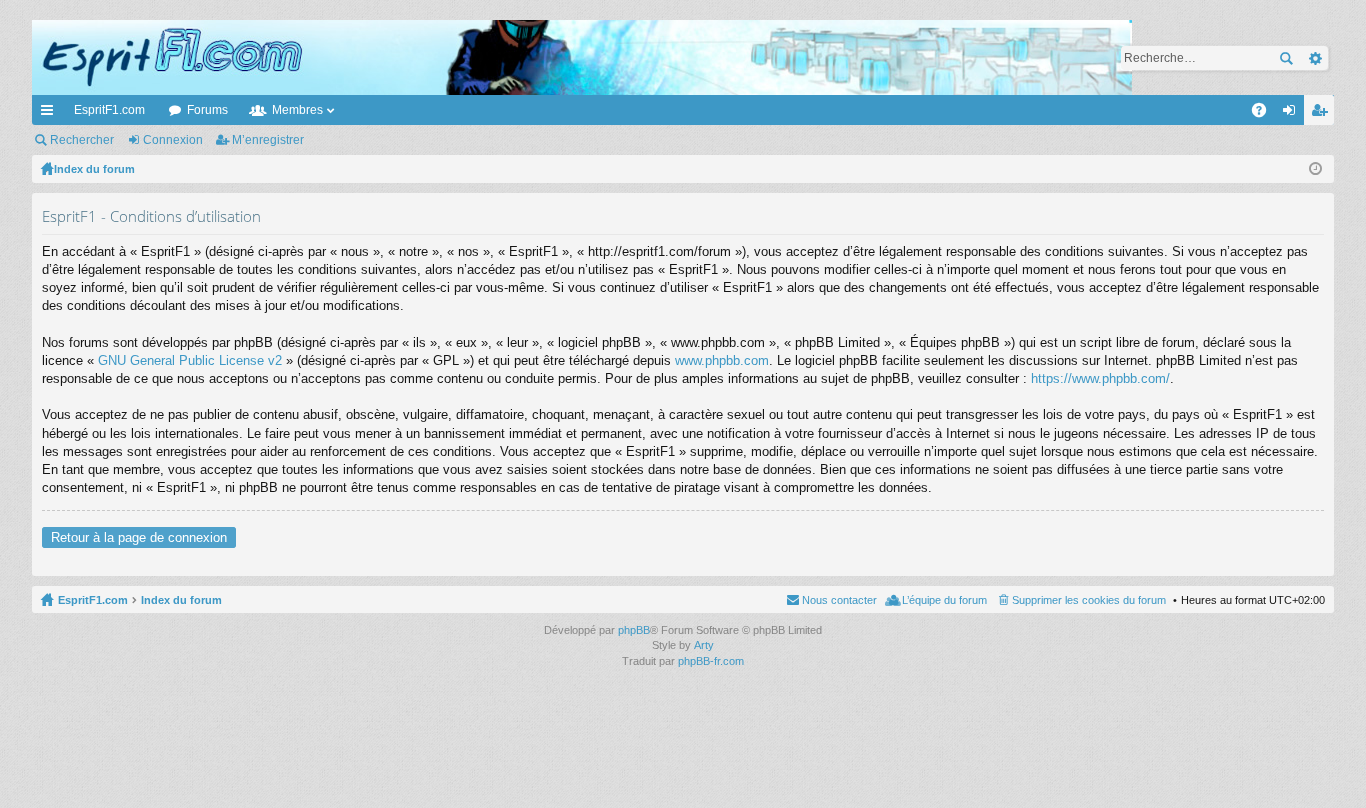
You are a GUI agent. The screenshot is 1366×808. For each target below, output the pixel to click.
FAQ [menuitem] (1265, 114)
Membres (297, 110)
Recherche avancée (1314, 58)
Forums (207, 110)
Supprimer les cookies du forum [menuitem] (1089, 600)
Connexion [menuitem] (1293, 114)
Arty (704, 645)
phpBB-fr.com (711, 661)
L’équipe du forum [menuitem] (944, 600)
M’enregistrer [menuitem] (1323, 114)
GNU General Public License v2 (190, 360)
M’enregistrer (268, 140)
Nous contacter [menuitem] (839, 600)
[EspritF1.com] (582, 57)
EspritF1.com (109, 110)
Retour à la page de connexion (139, 537)
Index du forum (181, 600)
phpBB (634, 630)
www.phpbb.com (722, 360)
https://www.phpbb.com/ (1100, 378)
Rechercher (1286, 58)
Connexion (173, 140)
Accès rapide (51, 114)
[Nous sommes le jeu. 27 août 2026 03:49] (1315, 169)
